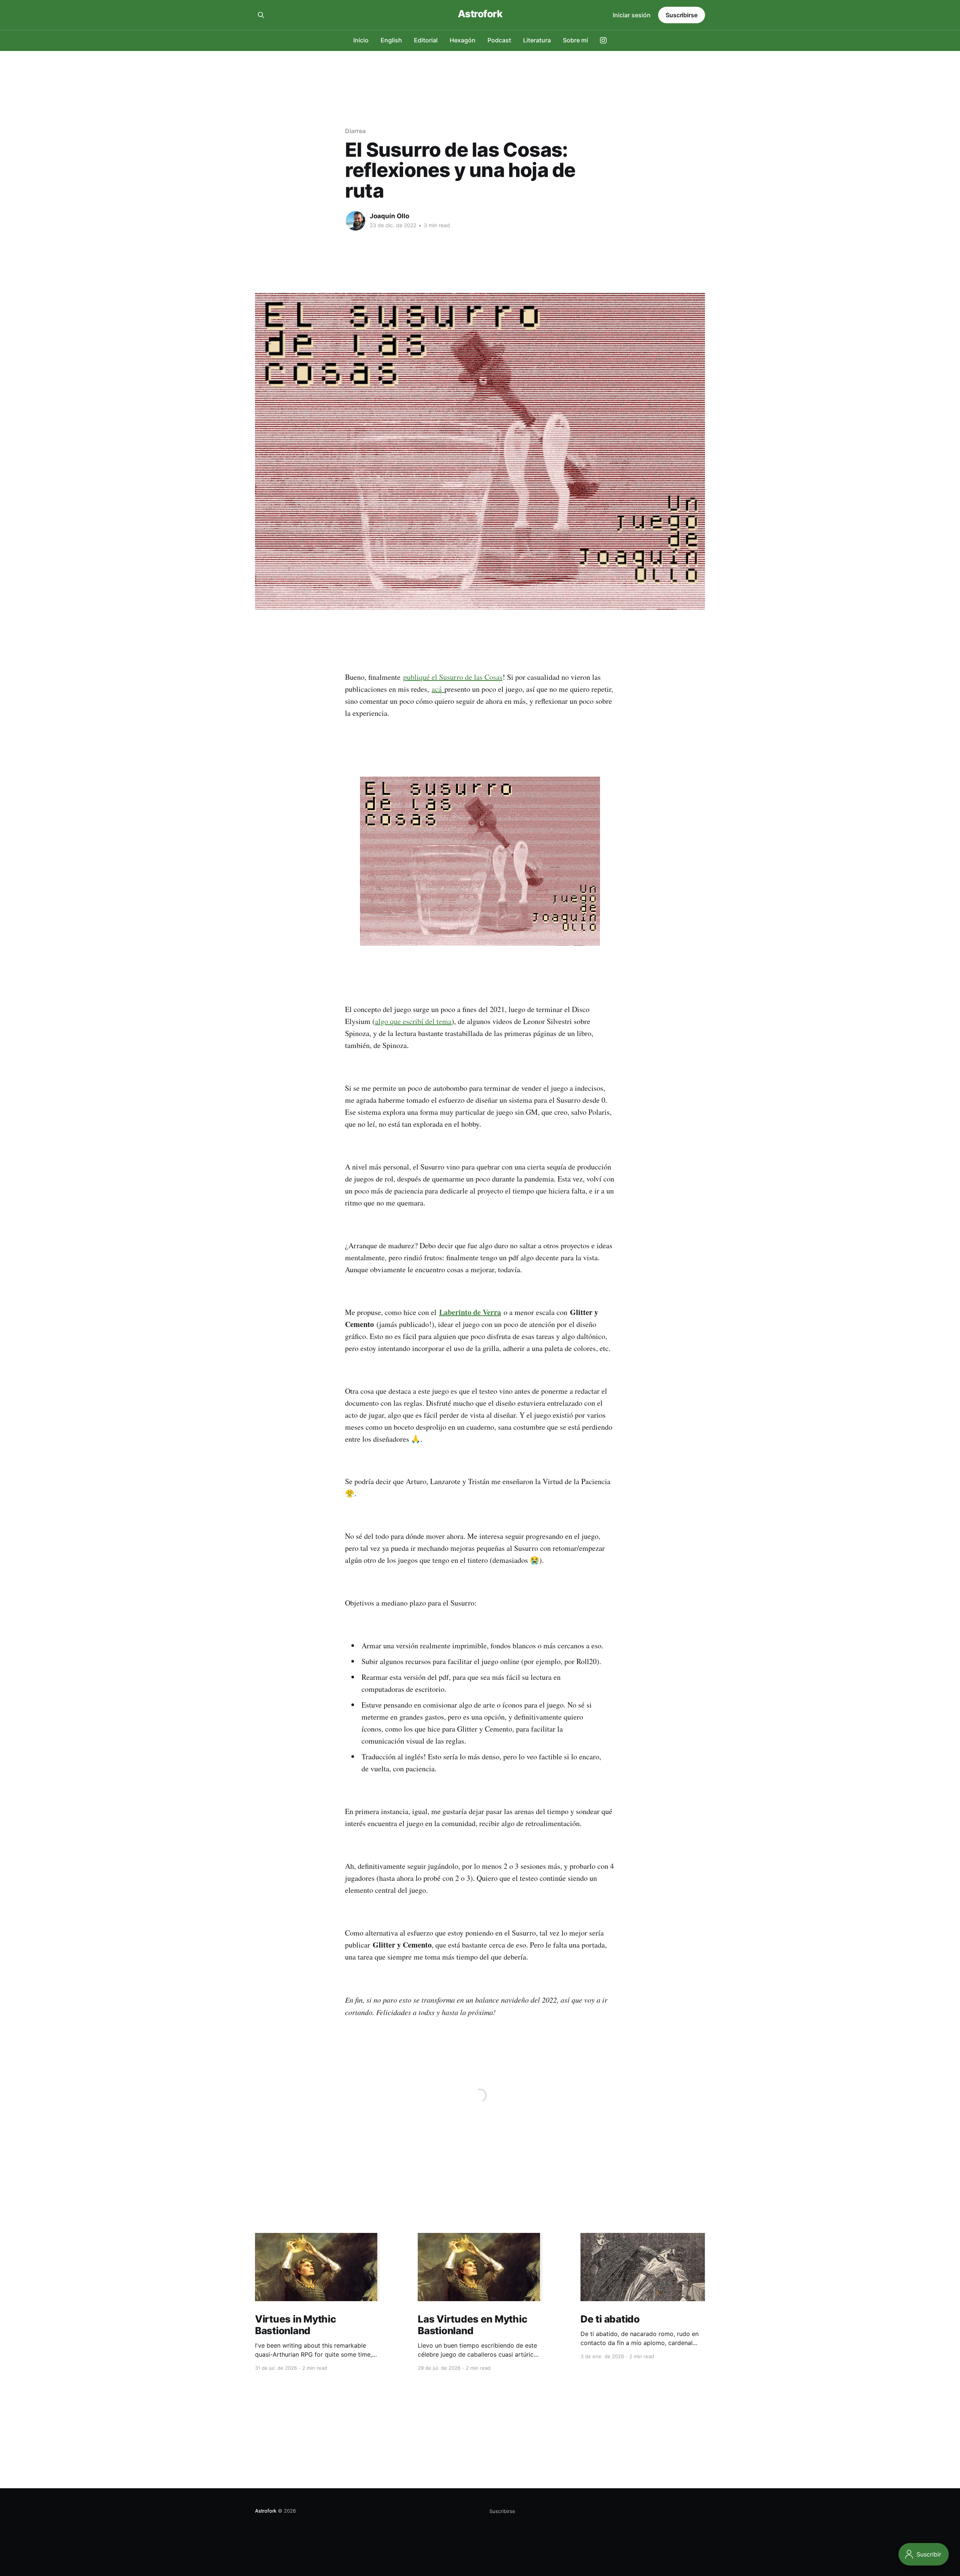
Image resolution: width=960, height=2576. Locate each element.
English (391, 40)
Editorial (426, 40)
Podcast (499, 40)
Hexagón (463, 40)
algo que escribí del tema (413, 1021)
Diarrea (355, 131)
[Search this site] (261, 15)
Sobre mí (575, 40)
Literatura (537, 40)
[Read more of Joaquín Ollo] (355, 221)
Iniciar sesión (632, 15)
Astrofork (480, 14)
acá (438, 689)
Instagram (603, 40)
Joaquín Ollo (389, 216)
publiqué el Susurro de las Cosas (453, 677)
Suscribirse (682, 15)
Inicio (361, 40)
